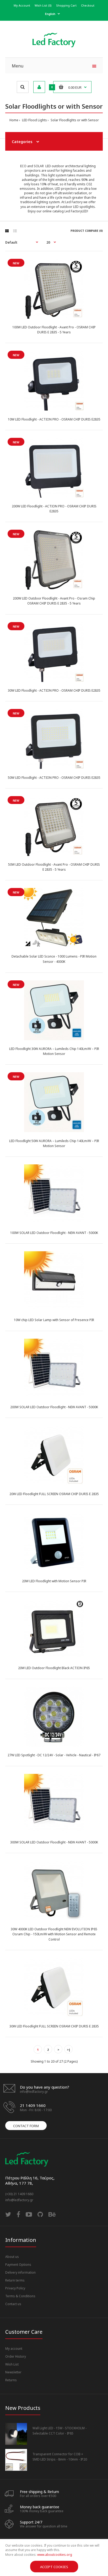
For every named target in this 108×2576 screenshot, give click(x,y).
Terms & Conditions (20, 2296)
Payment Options (18, 2265)
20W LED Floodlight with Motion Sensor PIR (54, 1581)
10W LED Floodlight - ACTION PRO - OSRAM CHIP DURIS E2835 (54, 419)
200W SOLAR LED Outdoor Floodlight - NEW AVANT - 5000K (54, 1407)
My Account (22, 5)
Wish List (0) (43, 5)
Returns (11, 2380)
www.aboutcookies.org (55, 2555)
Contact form (26, 2126)
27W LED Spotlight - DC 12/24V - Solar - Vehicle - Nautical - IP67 (54, 1755)
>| (69, 2050)
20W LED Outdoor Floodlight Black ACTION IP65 (54, 1668)
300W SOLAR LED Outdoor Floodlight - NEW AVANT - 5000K (54, 1842)
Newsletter (13, 2372)
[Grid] (7, 231)
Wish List (12, 2364)
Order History (16, 2356)
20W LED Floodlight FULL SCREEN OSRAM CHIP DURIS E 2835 (54, 1494)
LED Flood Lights (34, 120)
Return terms (15, 2280)
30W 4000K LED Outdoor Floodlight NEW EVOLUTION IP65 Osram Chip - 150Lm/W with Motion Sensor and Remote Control (54, 1934)
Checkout (88, 5)
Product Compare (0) (87, 231)
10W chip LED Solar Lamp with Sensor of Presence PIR (54, 1320)
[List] (15, 231)
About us (12, 2257)
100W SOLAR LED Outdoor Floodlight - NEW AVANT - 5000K (54, 1233)
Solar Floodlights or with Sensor (74, 120)
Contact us (13, 2304)
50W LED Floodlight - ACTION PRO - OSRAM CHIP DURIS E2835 (54, 778)
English (50, 14)
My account (14, 2349)
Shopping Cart (66, 5)
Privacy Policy (15, 2288)
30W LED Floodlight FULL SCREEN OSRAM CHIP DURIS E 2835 (54, 2026)
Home (14, 120)
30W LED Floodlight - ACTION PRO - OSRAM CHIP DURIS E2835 (54, 690)
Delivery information (20, 2272)
